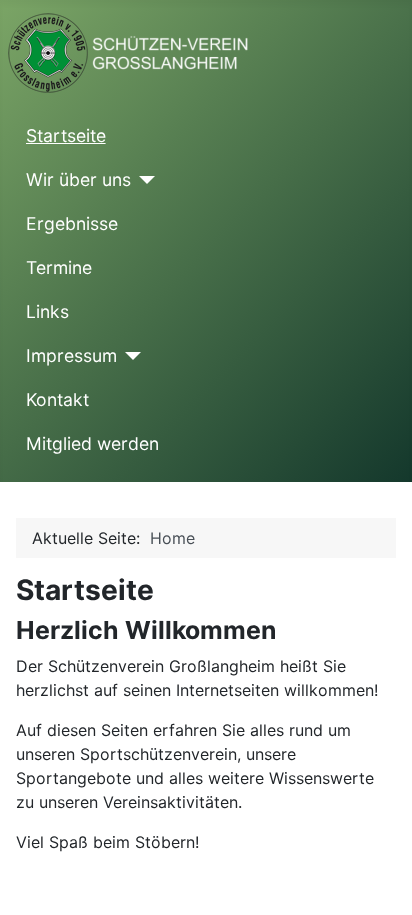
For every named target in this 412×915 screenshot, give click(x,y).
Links (47, 311)
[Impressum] (129, 356)
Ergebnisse (72, 223)
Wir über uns (78, 179)
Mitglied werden (92, 443)
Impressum (71, 355)
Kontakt (57, 399)
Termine (59, 267)
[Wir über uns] (143, 180)
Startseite (66, 135)
